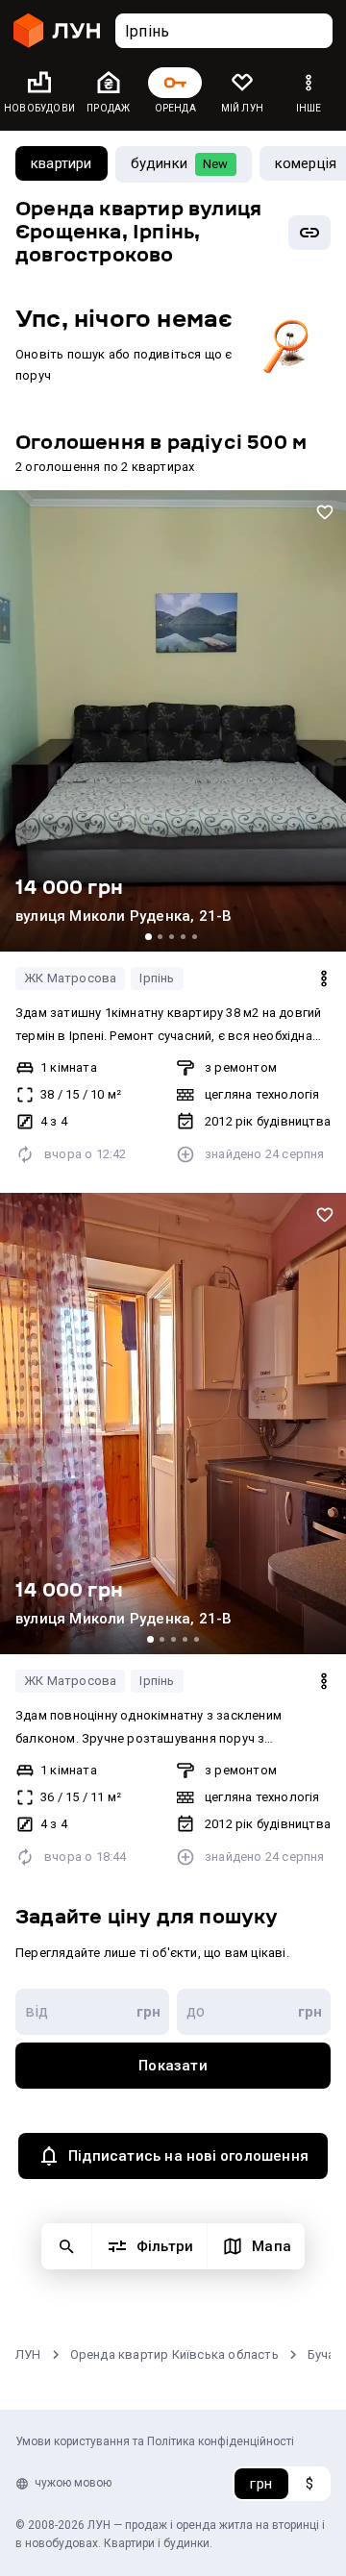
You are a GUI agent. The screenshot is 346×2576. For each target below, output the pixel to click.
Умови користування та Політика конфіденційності (155, 2441)
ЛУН (28, 2354)
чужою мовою (73, 2483)
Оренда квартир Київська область (174, 2354)
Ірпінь (157, 978)
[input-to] (254, 2012)
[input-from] (92, 2012)
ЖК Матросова (70, 978)
